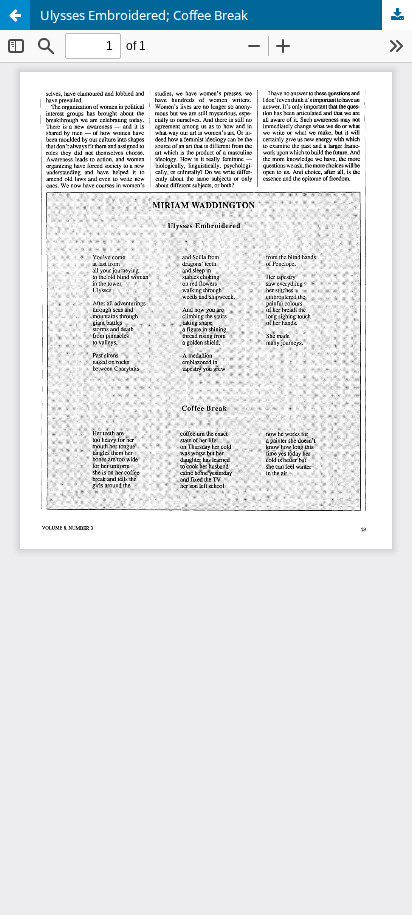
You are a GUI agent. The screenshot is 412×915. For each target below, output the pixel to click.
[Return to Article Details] (15, 15)
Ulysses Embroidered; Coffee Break (144, 15)
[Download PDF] (397, 15)
